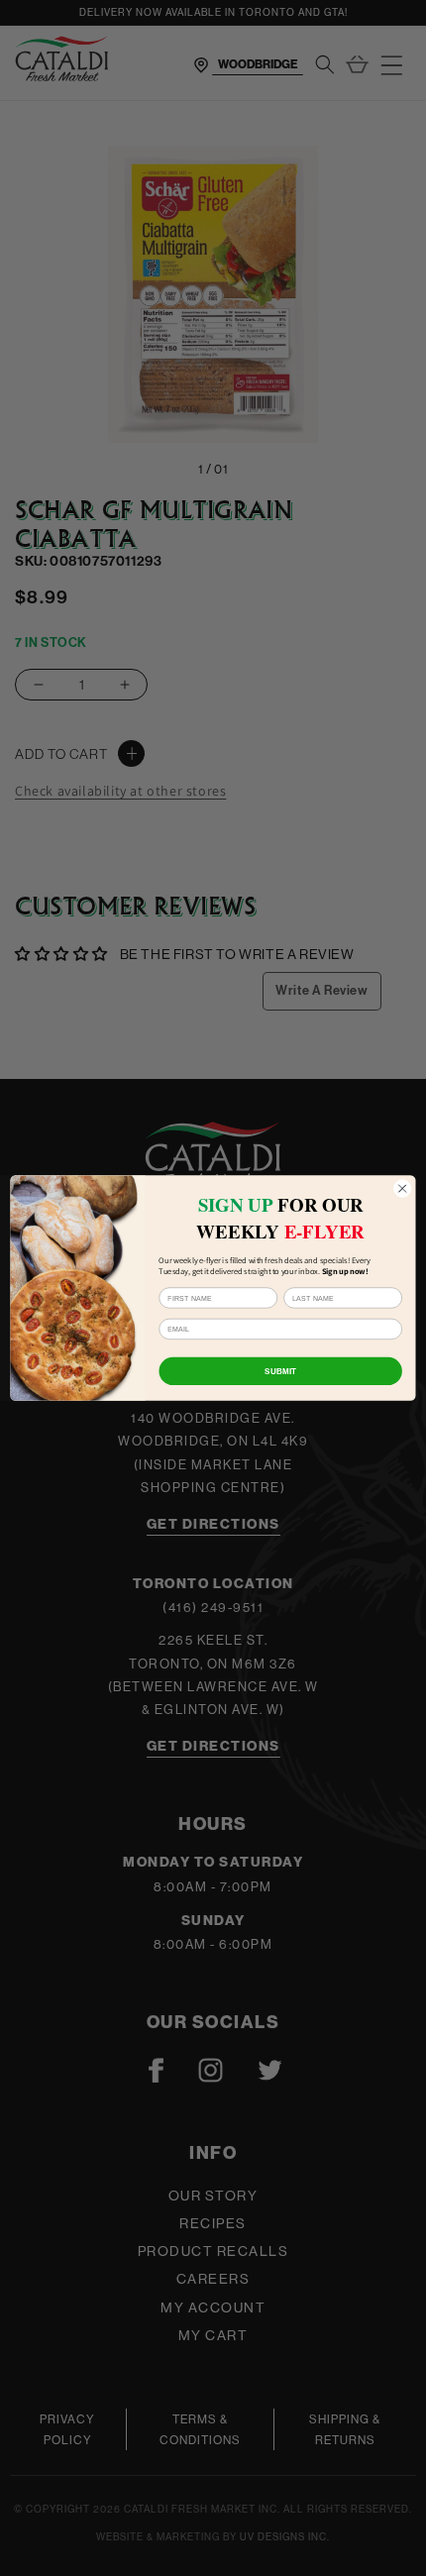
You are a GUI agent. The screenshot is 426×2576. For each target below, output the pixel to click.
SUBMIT (281, 1371)
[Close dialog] (402, 1188)
